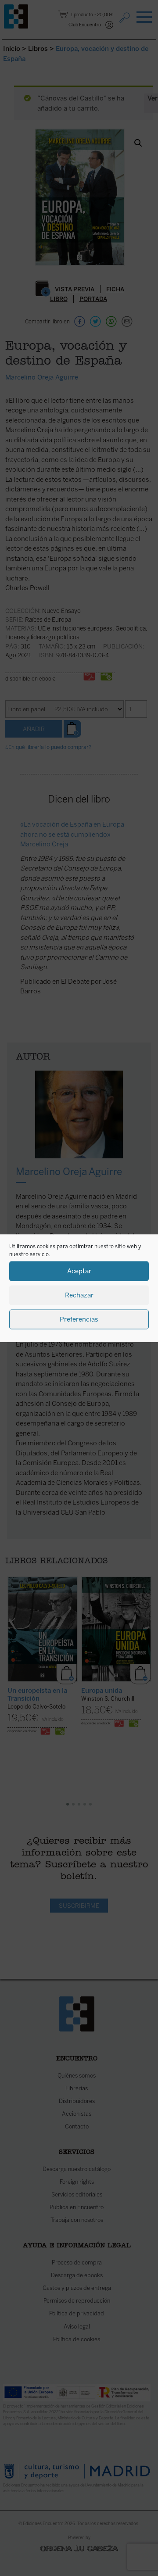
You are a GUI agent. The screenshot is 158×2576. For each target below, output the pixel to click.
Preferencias (79, 1319)
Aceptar (79, 1271)
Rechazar (79, 1295)
